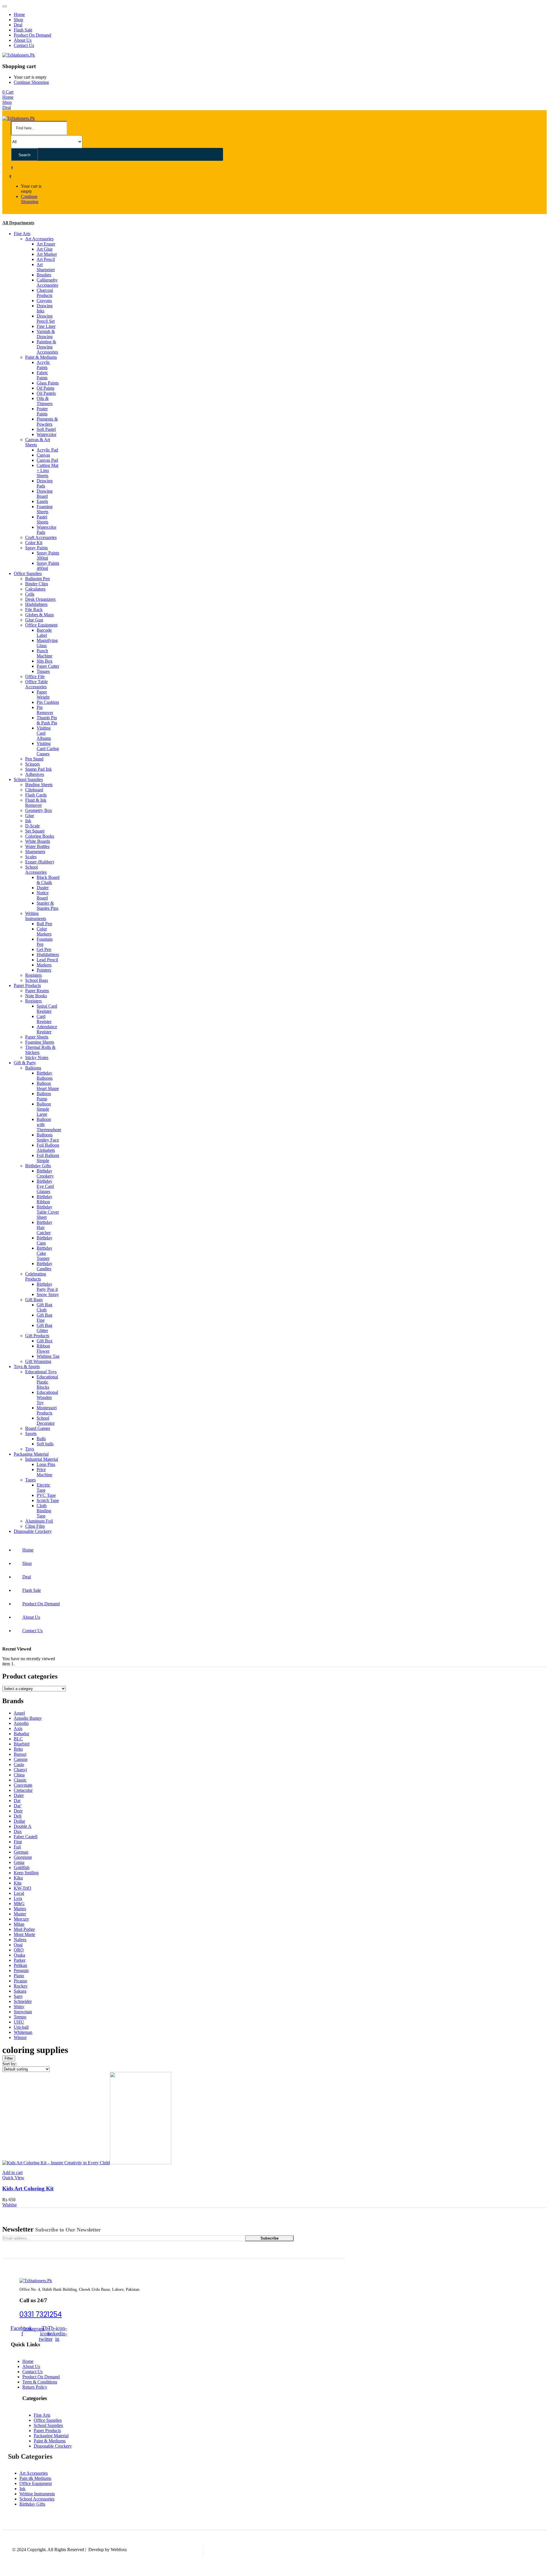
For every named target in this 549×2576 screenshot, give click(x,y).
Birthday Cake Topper (44, 1253)
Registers (33, 975)
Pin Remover (45, 710)
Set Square (35, 831)
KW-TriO (22, 1888)
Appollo (21, 1723)
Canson (21, 1759)
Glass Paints (48, 383)
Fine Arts (22, 234)
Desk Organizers (40, 599)
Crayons (44, 301)
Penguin (21, 1970)
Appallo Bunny (28, 1718)
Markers (44, 965)
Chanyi (20, 1770)
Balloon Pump (44, 1096)
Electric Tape (43, 1488)
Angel (19, 1713)
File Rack (34, 610)
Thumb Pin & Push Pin (47, 720)
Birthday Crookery (45, 1173)
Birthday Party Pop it (47, 1287)
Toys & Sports (27, 1367)
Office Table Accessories (36, 684)
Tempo (20, 2017)
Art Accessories (39, 239)
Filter (9, 2058)
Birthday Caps (44, 1240)
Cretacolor (23, 1790)
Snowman (23, 2012)
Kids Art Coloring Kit (28, 2188)
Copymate (23, 1785)
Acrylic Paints (43, 365)
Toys (30, 1449)
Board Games (38, 1428)
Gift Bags (34, 1300)
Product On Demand (32, 35)
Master (20, 1914)
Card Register (44, 1019)
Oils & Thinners (45, 401)
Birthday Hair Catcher (44, 1227)
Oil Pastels (46, 393)
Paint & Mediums (41, 357)
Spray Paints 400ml (48, 566)
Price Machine (44, 1472)
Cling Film (35, 1526)
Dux (18, 1831)
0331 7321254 (41, 2314)
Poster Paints (42, 411)
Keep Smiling (26, 1873)
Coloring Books (40, 836)
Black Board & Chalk (48, 880)
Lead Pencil (47, 960)
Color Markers (44, 931)
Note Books (36, 996)
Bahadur (21, 1734)
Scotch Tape (48, 1500)
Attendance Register (47, 1029)
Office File (35, 676)
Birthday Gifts (38, 1166)
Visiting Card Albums (44, 733)
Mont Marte (24, 1934)
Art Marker (47, 254)
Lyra (18, 1898)
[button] (8, 92)
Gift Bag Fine (44, 1318)
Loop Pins (46, 1464)
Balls (41, 1439)
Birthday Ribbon (44, 1199)
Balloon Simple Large (44, 1109)
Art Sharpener (46, 267)
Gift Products (37, 1336)
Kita (18, 1883)
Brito (18, 1749)
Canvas (43, 455)
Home (19, 14)
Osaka (19, 1955)
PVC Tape (46, 1495)
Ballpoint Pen (37, 579)
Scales (31, 857)
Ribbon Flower (43, 1349)
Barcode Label (44, 633)
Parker (20, 1960)
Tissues (43, 671)
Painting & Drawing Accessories (47, 347)
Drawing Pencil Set (46, 319)
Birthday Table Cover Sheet (48, 1212)
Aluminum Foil (39, 1521)
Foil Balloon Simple (48, 1158)
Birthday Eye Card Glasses (45, 1186)
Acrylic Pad (47, 450)
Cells (30, 594)
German (21, 1852)
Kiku (18, 1878)
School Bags (37, 980)
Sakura (20, 1991)
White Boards (38, 841)
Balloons (33, 1068)
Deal (18, 25)
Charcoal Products (45, 293)
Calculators (35, 589)
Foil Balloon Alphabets (48, 1148)
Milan (19, 1924)
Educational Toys (41, 1372)
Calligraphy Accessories (47, 283)
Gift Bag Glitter (44, 1328)
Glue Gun (34, 620)
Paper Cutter (48, 666)
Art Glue (45, 249)
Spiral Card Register (47, 1009)
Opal (18, 1945)
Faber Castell (26, 1837)
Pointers (44, 970)
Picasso (20, 1981)
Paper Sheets (37, 1037)
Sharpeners (35, 852)
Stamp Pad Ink (38, 769)
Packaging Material (31, 1454)
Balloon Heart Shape (48, 1086)
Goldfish (22, 1867)
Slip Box (45, 661)
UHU (19, 2022)
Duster (43, 888)
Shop (18, 20)
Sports (31, 1433)
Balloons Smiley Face (48, 1137)
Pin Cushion (48, 702)
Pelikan (20, 1965)
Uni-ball (21, 2027)
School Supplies (28, 779)
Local (19, 1893)
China (19, 1775)
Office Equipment (41, 625)
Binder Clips (37, 584)
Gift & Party (25, 1063)
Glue (30, 816)
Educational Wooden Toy (47, 1397)
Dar (17, 1801)
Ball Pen (44, 924)
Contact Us (24, 45)
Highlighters (36, 604)
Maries (20, 1909)
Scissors (32, 764)
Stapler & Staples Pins (47, 906)
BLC (18, 1739)
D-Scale (32, 826)
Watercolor (46, 434)
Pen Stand (34, 759)
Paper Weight (43, 694)
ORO (19, 1950)
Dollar (19, 1821)
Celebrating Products (36, 1276)
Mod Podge (24, 1929)
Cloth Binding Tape (44, 1511)
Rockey (21, 1986)
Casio (19, 1764)
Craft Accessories (41, 537)
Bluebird (22, 1744)
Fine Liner (46, 326)
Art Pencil (46, 259)
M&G (19, 1904)
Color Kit (34, 543)
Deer (18, 1811)
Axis (18, 1728)
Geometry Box (39, 810)
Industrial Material (42, 1459)
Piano (19, 1976)
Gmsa (19, 1862)
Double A (23, 1826)
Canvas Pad (47, 460)
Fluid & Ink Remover (36, 803)
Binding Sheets (39, 785)
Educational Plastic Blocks (47, 1382)
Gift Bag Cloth (44, 1307)
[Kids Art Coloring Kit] (87, 2163)
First (18, 1842)
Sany (18, 1996)
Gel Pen (44, 949)
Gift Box (45, 1341)
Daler (19, 1795)
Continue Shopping (31, 82)
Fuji (17, 1847)
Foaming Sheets (45, 509)
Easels (42, 501)
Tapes (30, 1480)
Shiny (19, 2007)
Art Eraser (46, 244)
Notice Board (43, 895)
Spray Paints (36, 548)
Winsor (20, 2037)
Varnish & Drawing (46, 334)
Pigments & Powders (47, 422)
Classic (20, 1780)
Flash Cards (36, 795)
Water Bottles (37, 846)
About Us (23, 40)
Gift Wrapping (38, 1361)
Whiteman (23, 2032)
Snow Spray (48, 1294)
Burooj (20, 1754)
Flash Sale (23, 30)
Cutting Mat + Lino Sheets (47, 470)
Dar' (18, 1806)
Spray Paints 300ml (48, 555)
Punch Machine (44, 653)
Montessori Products (47, 1410)
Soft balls (45, 1444)
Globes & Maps (39, 615)
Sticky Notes (37, 1058)
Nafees (20, 1940)
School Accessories (36, 870)
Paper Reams (37, 991)
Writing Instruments (36, 916)
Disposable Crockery (33, 1531)
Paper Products (27, 985)
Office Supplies (28, 573)
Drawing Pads (45, 483)
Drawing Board (45, 494)
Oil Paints (45, 388)
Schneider (23, 2001)
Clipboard (34, 790)
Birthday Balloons (45, 1076)
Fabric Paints (42, 375)
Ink (28, 821)
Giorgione (23, 1857)
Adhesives (35, 774)
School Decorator (46, 1421)
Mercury (21, 1919)
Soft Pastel (46, 429)
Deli (18, 1816)
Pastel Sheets (42, 519)
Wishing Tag (48, 1356)
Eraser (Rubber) (40, 862)
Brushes (44, 275)
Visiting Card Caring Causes (48, 749)
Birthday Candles (44, 1266)
